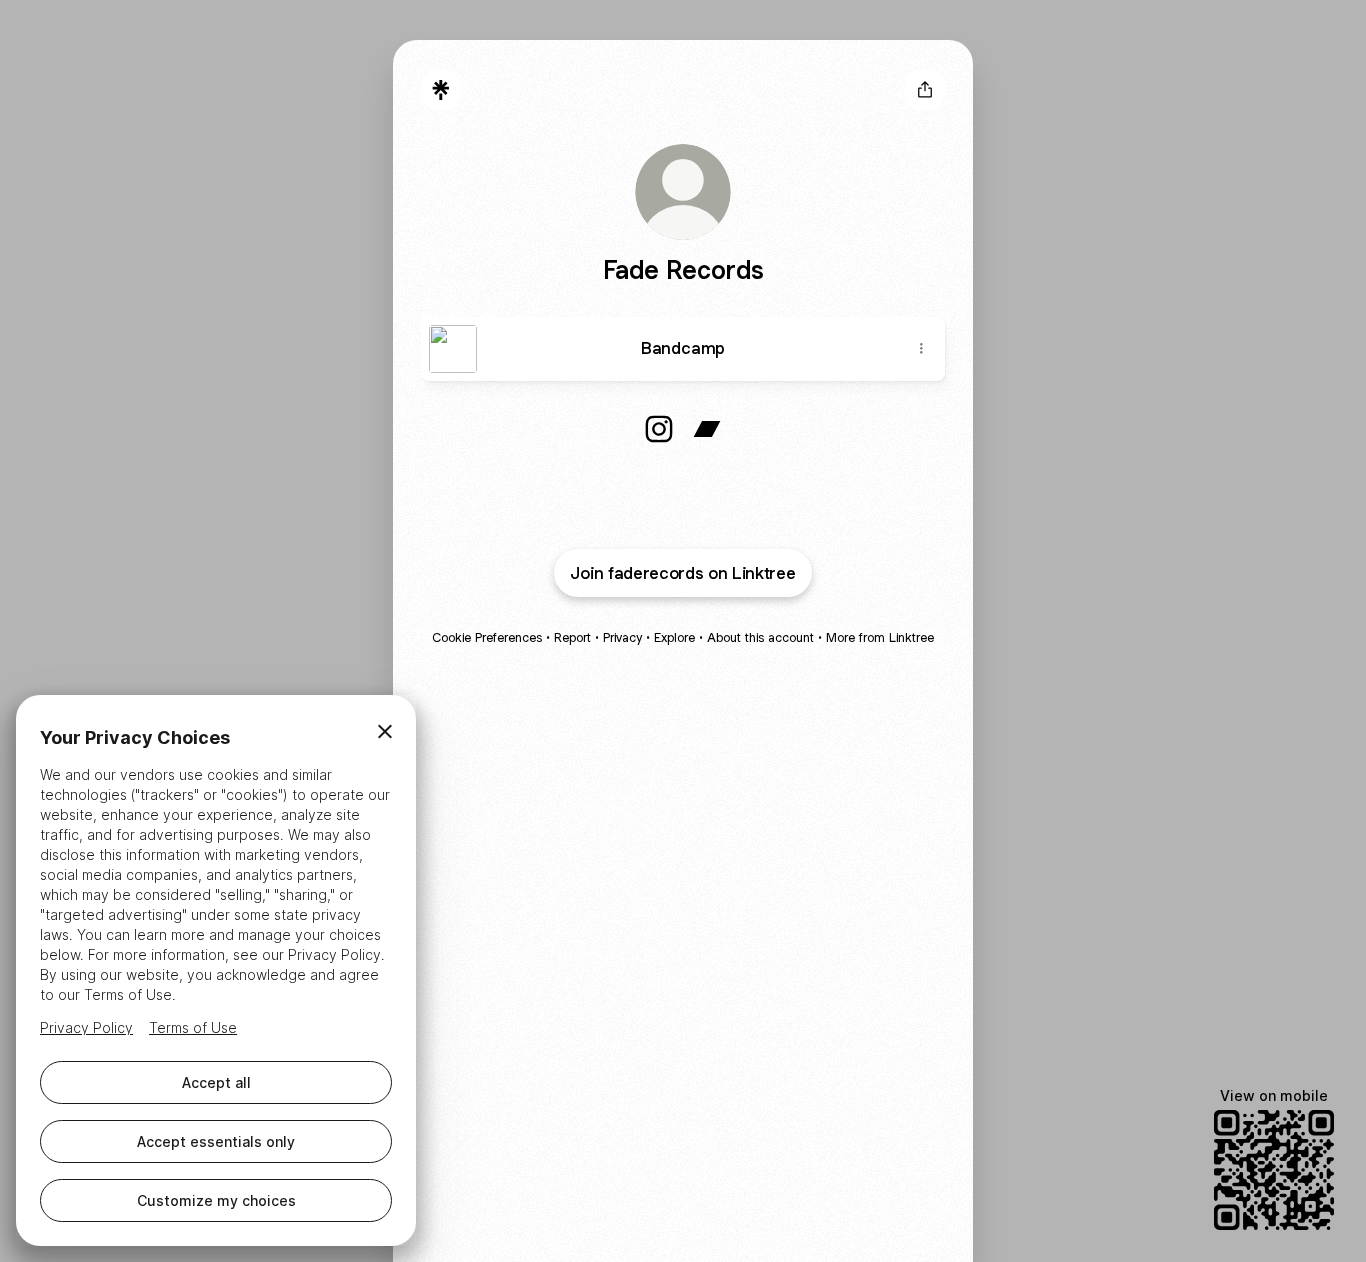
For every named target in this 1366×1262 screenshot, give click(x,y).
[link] (659, 429)
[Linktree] (441, 90)
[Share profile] (925, 90)
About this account (760, 637)
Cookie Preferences (487, 637)
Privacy (622, 637)
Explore (674, 637)
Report (572, 637)
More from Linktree (880, 637)
